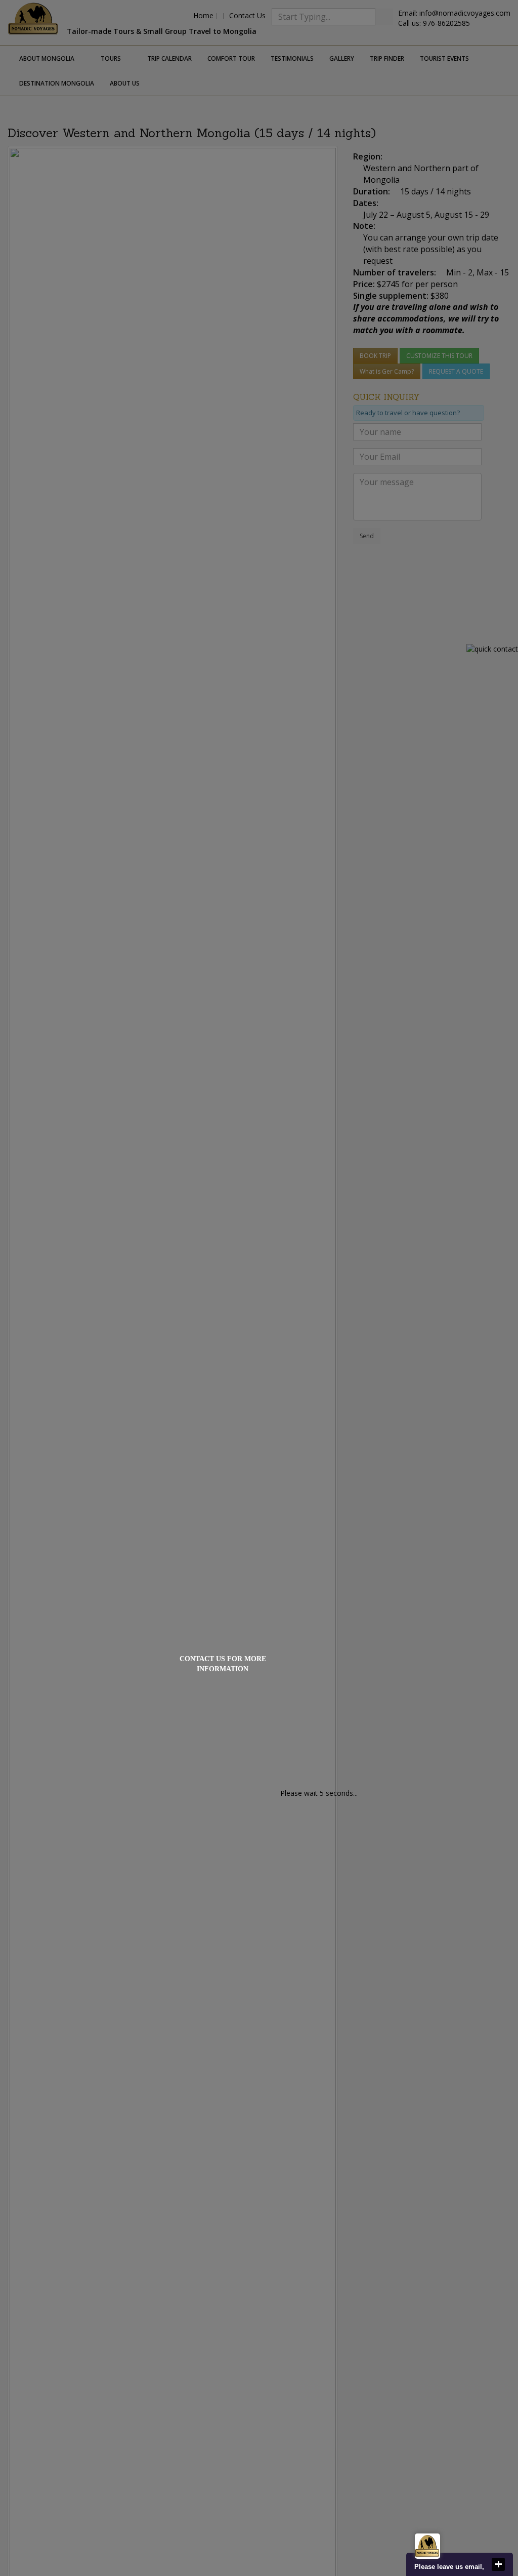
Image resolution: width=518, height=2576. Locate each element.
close (498, 2564)
